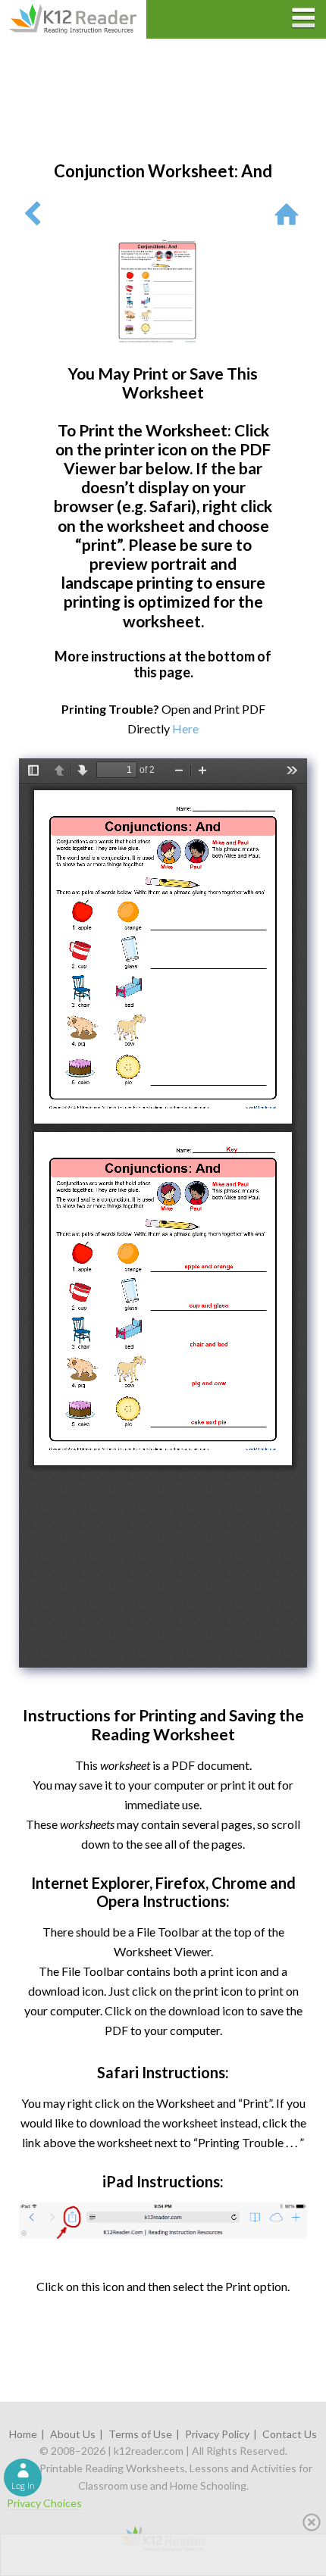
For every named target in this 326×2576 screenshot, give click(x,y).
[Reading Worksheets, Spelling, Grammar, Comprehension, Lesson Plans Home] (290, 213)
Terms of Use (140, 2434)
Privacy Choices (44, 2503)
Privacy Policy (217, 2434)
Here (185, 728)
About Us (73, 2434)
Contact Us (290, 2434)
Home (23, 2434)
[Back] (32, 213)
